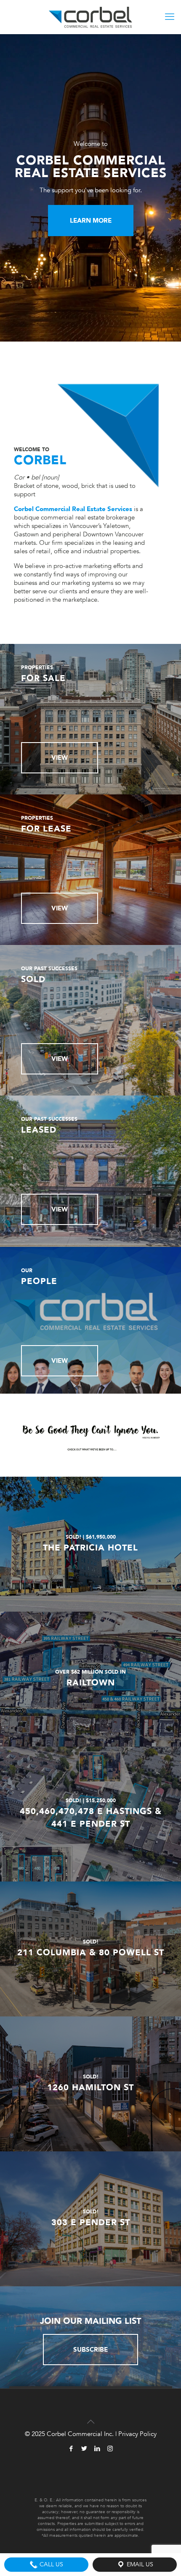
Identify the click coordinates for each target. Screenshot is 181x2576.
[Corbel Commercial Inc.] (90, 17)
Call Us (51, 2564)
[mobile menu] (170, 17)
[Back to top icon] (90, 2417)
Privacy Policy (137, 2434)
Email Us (139, 2564)
